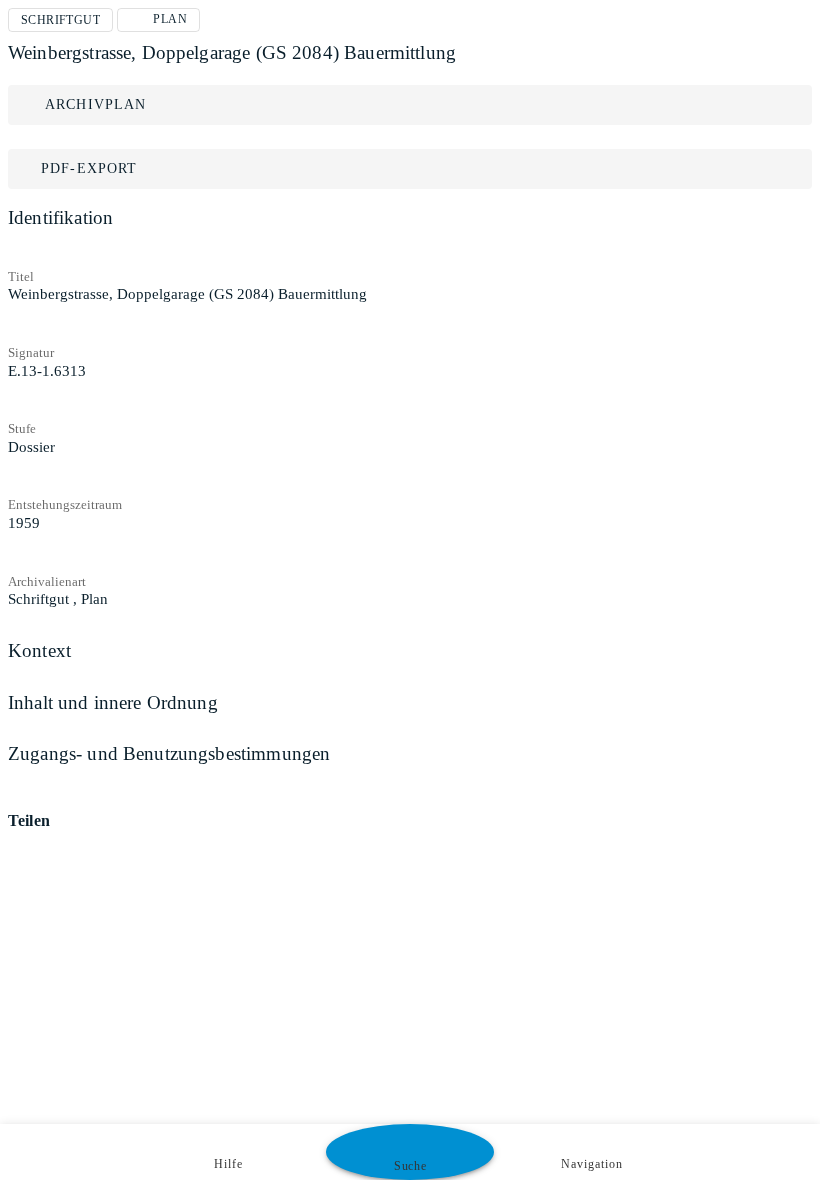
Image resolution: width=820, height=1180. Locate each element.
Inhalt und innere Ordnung (113, 702)
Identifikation (60, 217)
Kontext (39, 650)
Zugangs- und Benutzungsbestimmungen (169, 753)
